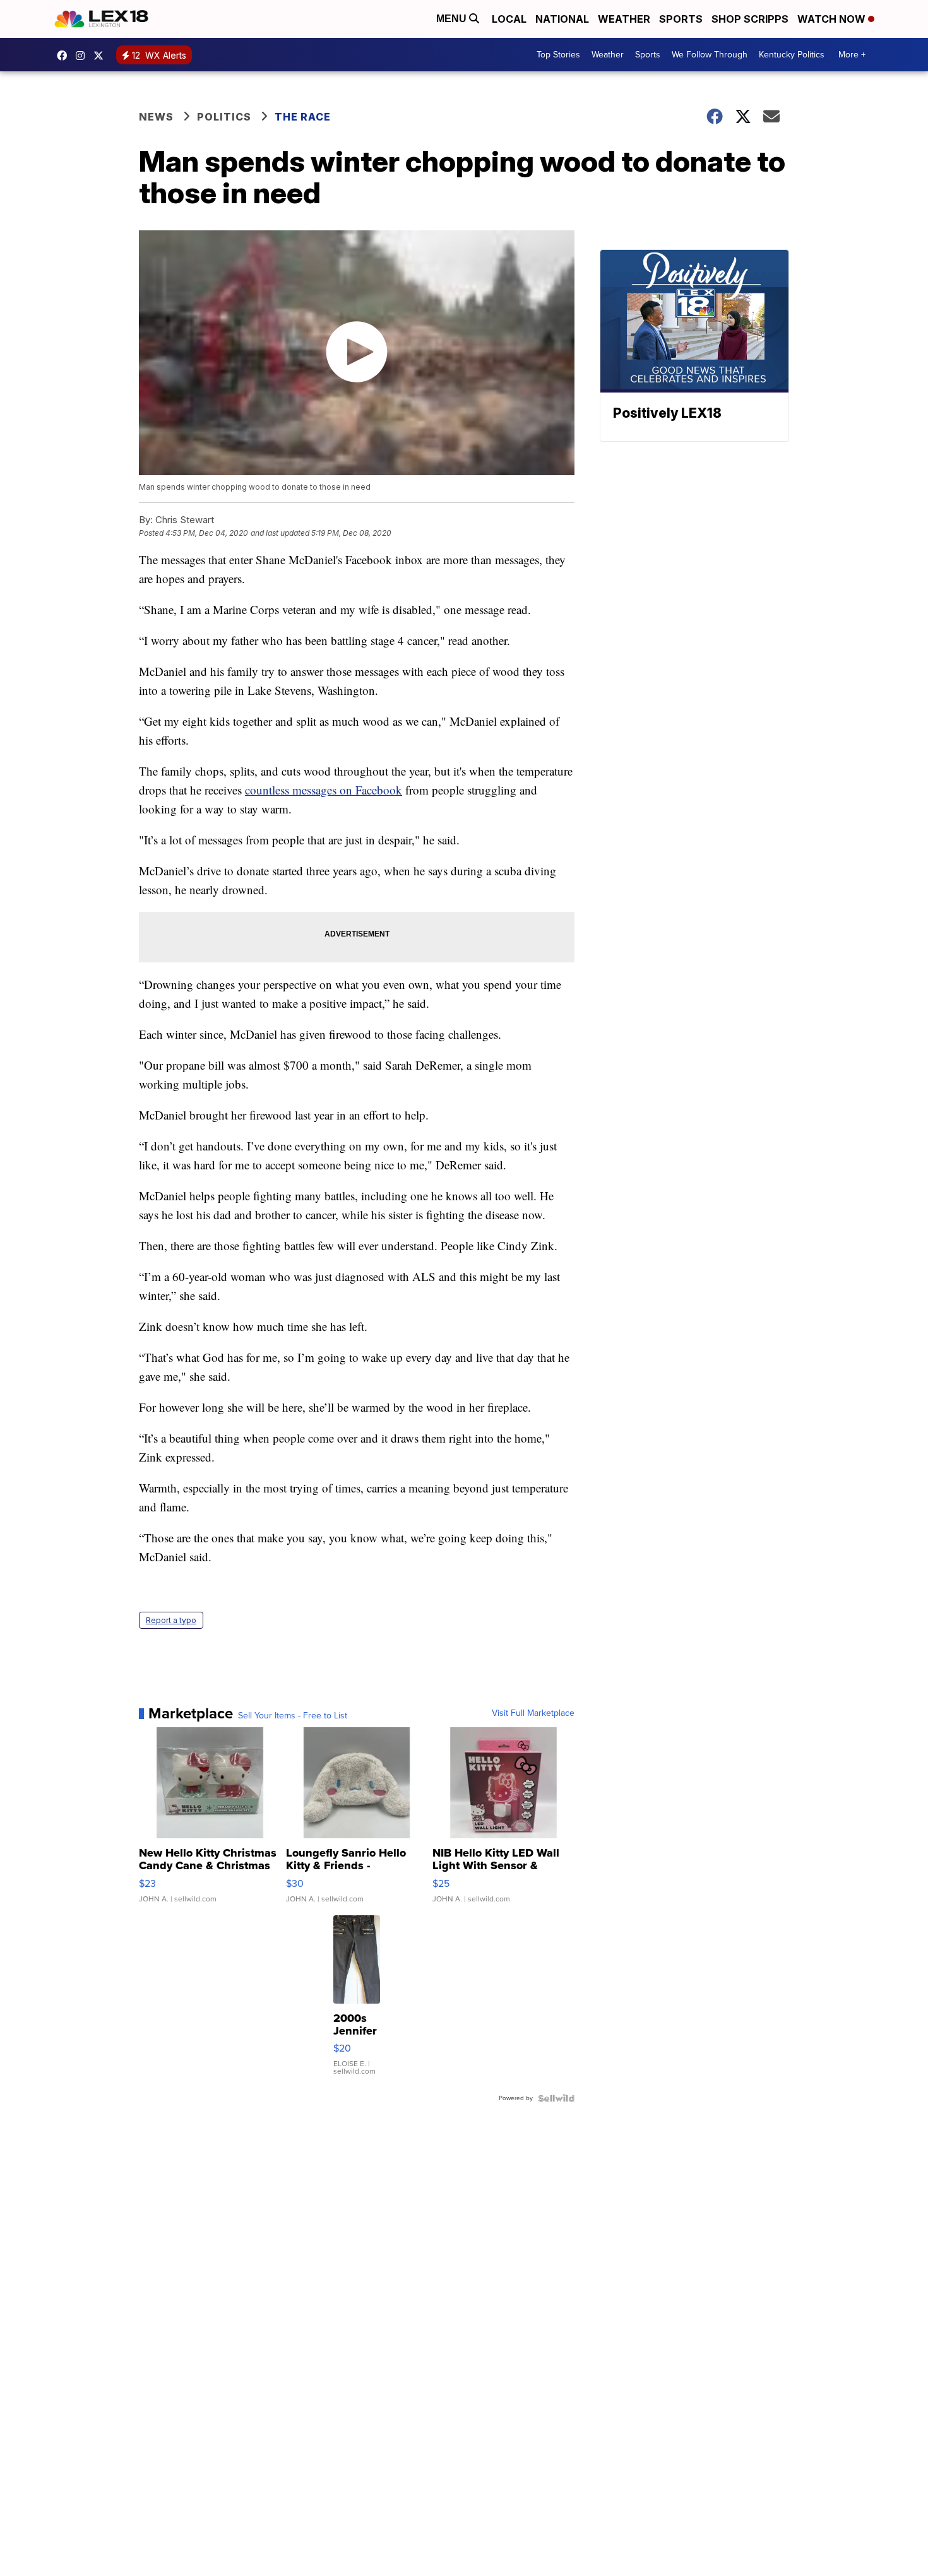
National (562, 19)
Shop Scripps (750, 19)
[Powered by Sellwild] (556, 2098)
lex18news (102, 56)
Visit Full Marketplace (533, 1713)
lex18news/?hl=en (83, 56)
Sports (681, 19)
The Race (304, 117)
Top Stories (558, 55)
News (156, 117)
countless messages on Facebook (324, 790)
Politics (224, 117)
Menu (453, 19)
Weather (624, 19)
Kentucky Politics (792, 55)
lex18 (65, 56)
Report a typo (171, 1620)
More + (852, 55)
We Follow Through (710, 55)
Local (509, 19)
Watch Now (833, 19)
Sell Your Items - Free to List (293, 1716)
